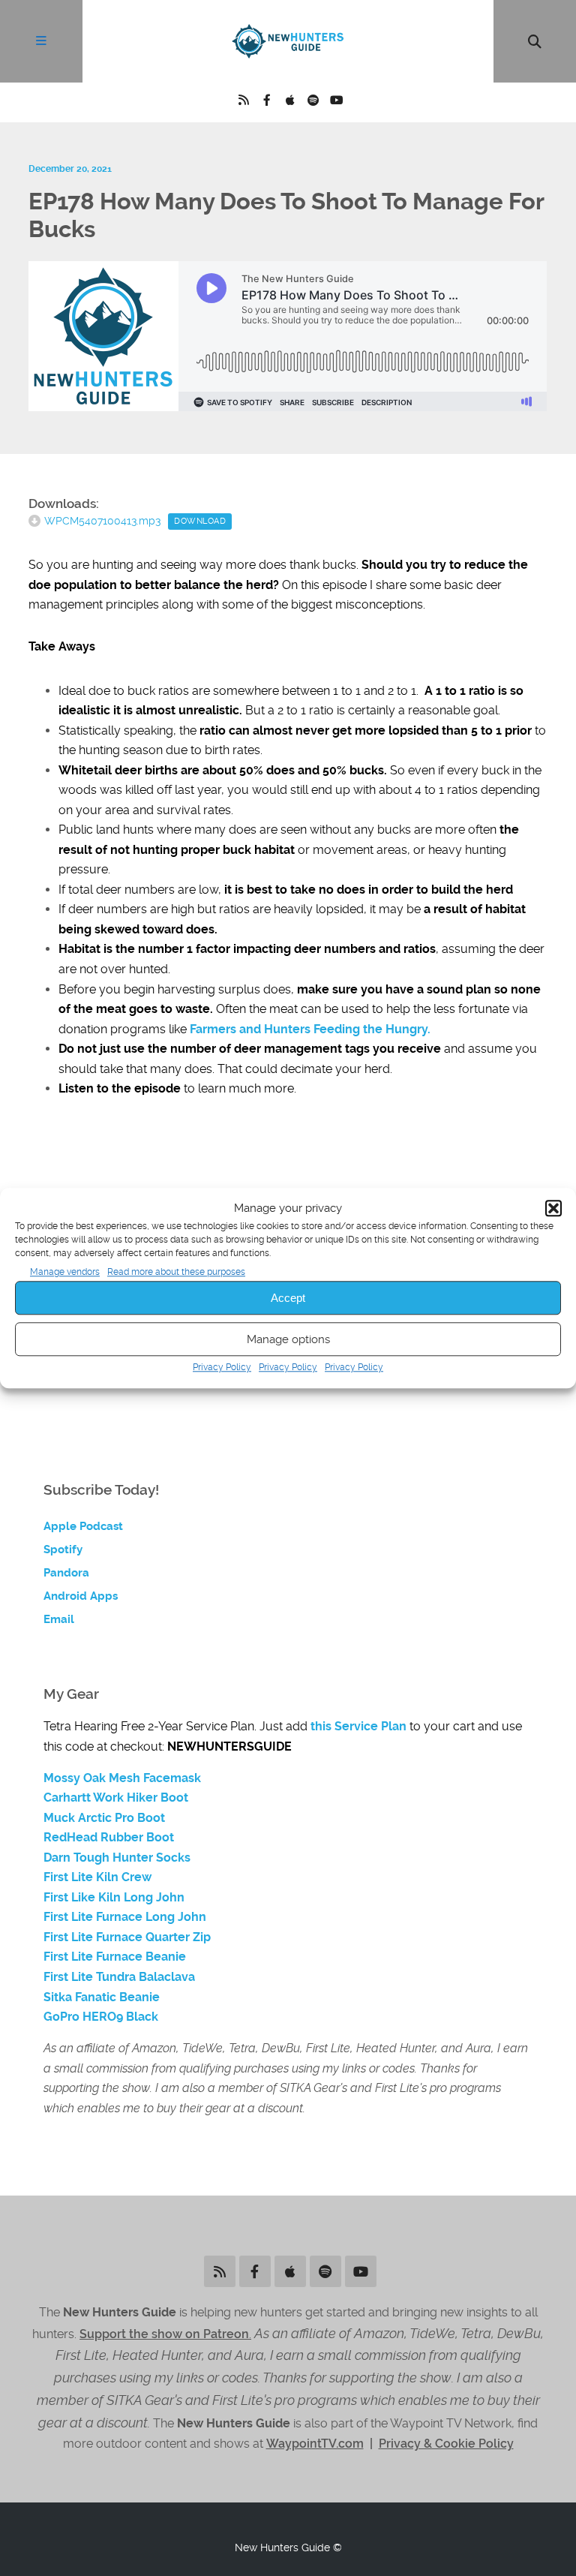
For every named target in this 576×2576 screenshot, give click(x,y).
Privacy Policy (222, 1368)
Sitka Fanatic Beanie (102, 1997)
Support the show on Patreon (164, 2334)
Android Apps (81, 1596)
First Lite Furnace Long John (125, 1917)
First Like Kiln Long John (114, 1898)
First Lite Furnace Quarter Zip (127, 1937)
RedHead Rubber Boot (109, 1838)
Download (200, 521)
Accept (288, 1298)
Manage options (288, 1339)
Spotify (63, 1550)
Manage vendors (65, 1272)
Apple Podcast (83, 1526)
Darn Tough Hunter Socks (117, 1858)
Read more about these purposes (176, 1272)
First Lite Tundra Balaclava (119, 1977)
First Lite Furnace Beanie (115, 1957)
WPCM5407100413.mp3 (102, 521)
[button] (553, 1209)
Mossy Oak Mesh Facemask (122, 1778)
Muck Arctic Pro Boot (104, 1818)
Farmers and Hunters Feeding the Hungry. (312, 1029)
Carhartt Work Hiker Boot (116, 1798)
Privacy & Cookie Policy (446, 2444)
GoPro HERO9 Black (101, 2017)
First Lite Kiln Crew (97, 1877)
